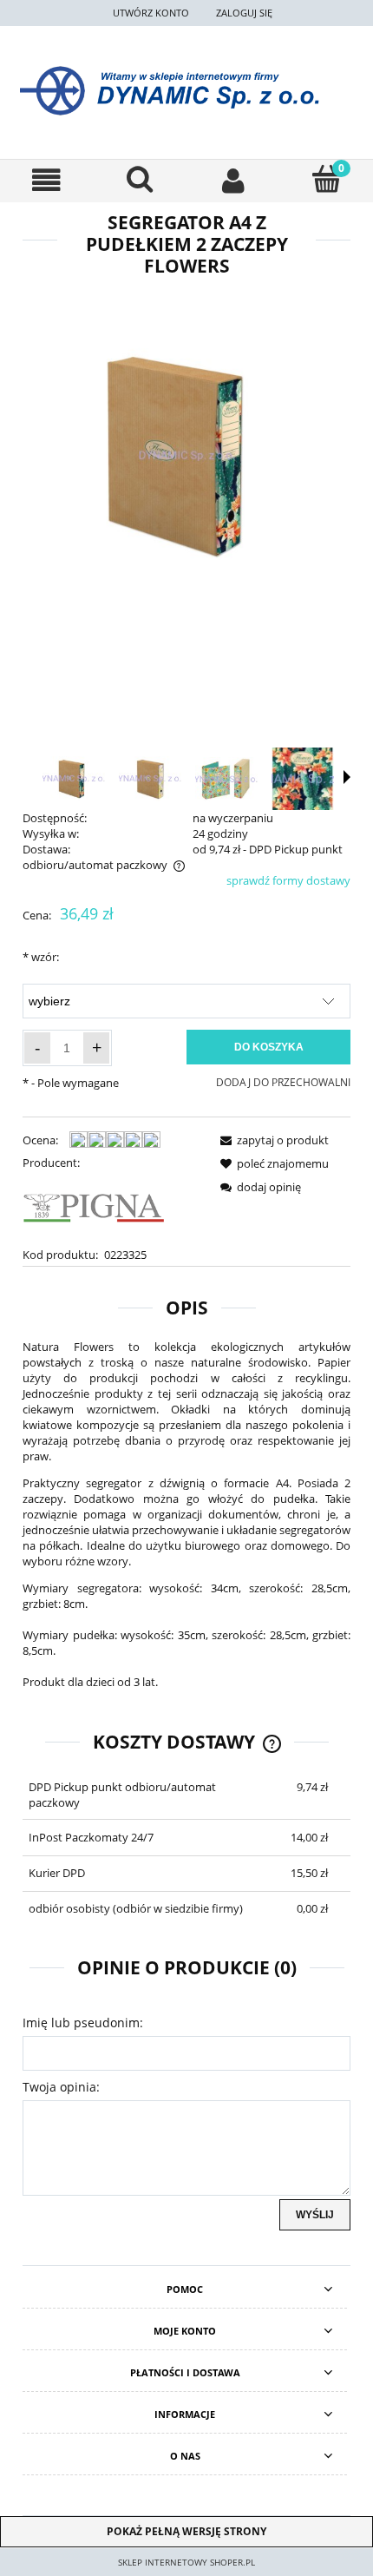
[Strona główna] (186, 91)
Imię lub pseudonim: (83, 2023)
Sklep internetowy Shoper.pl (186, 2562)
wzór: (41, 957)
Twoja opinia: (61, 2087)
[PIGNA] (95, 1208)
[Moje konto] (233, 180)
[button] (47, 180)
